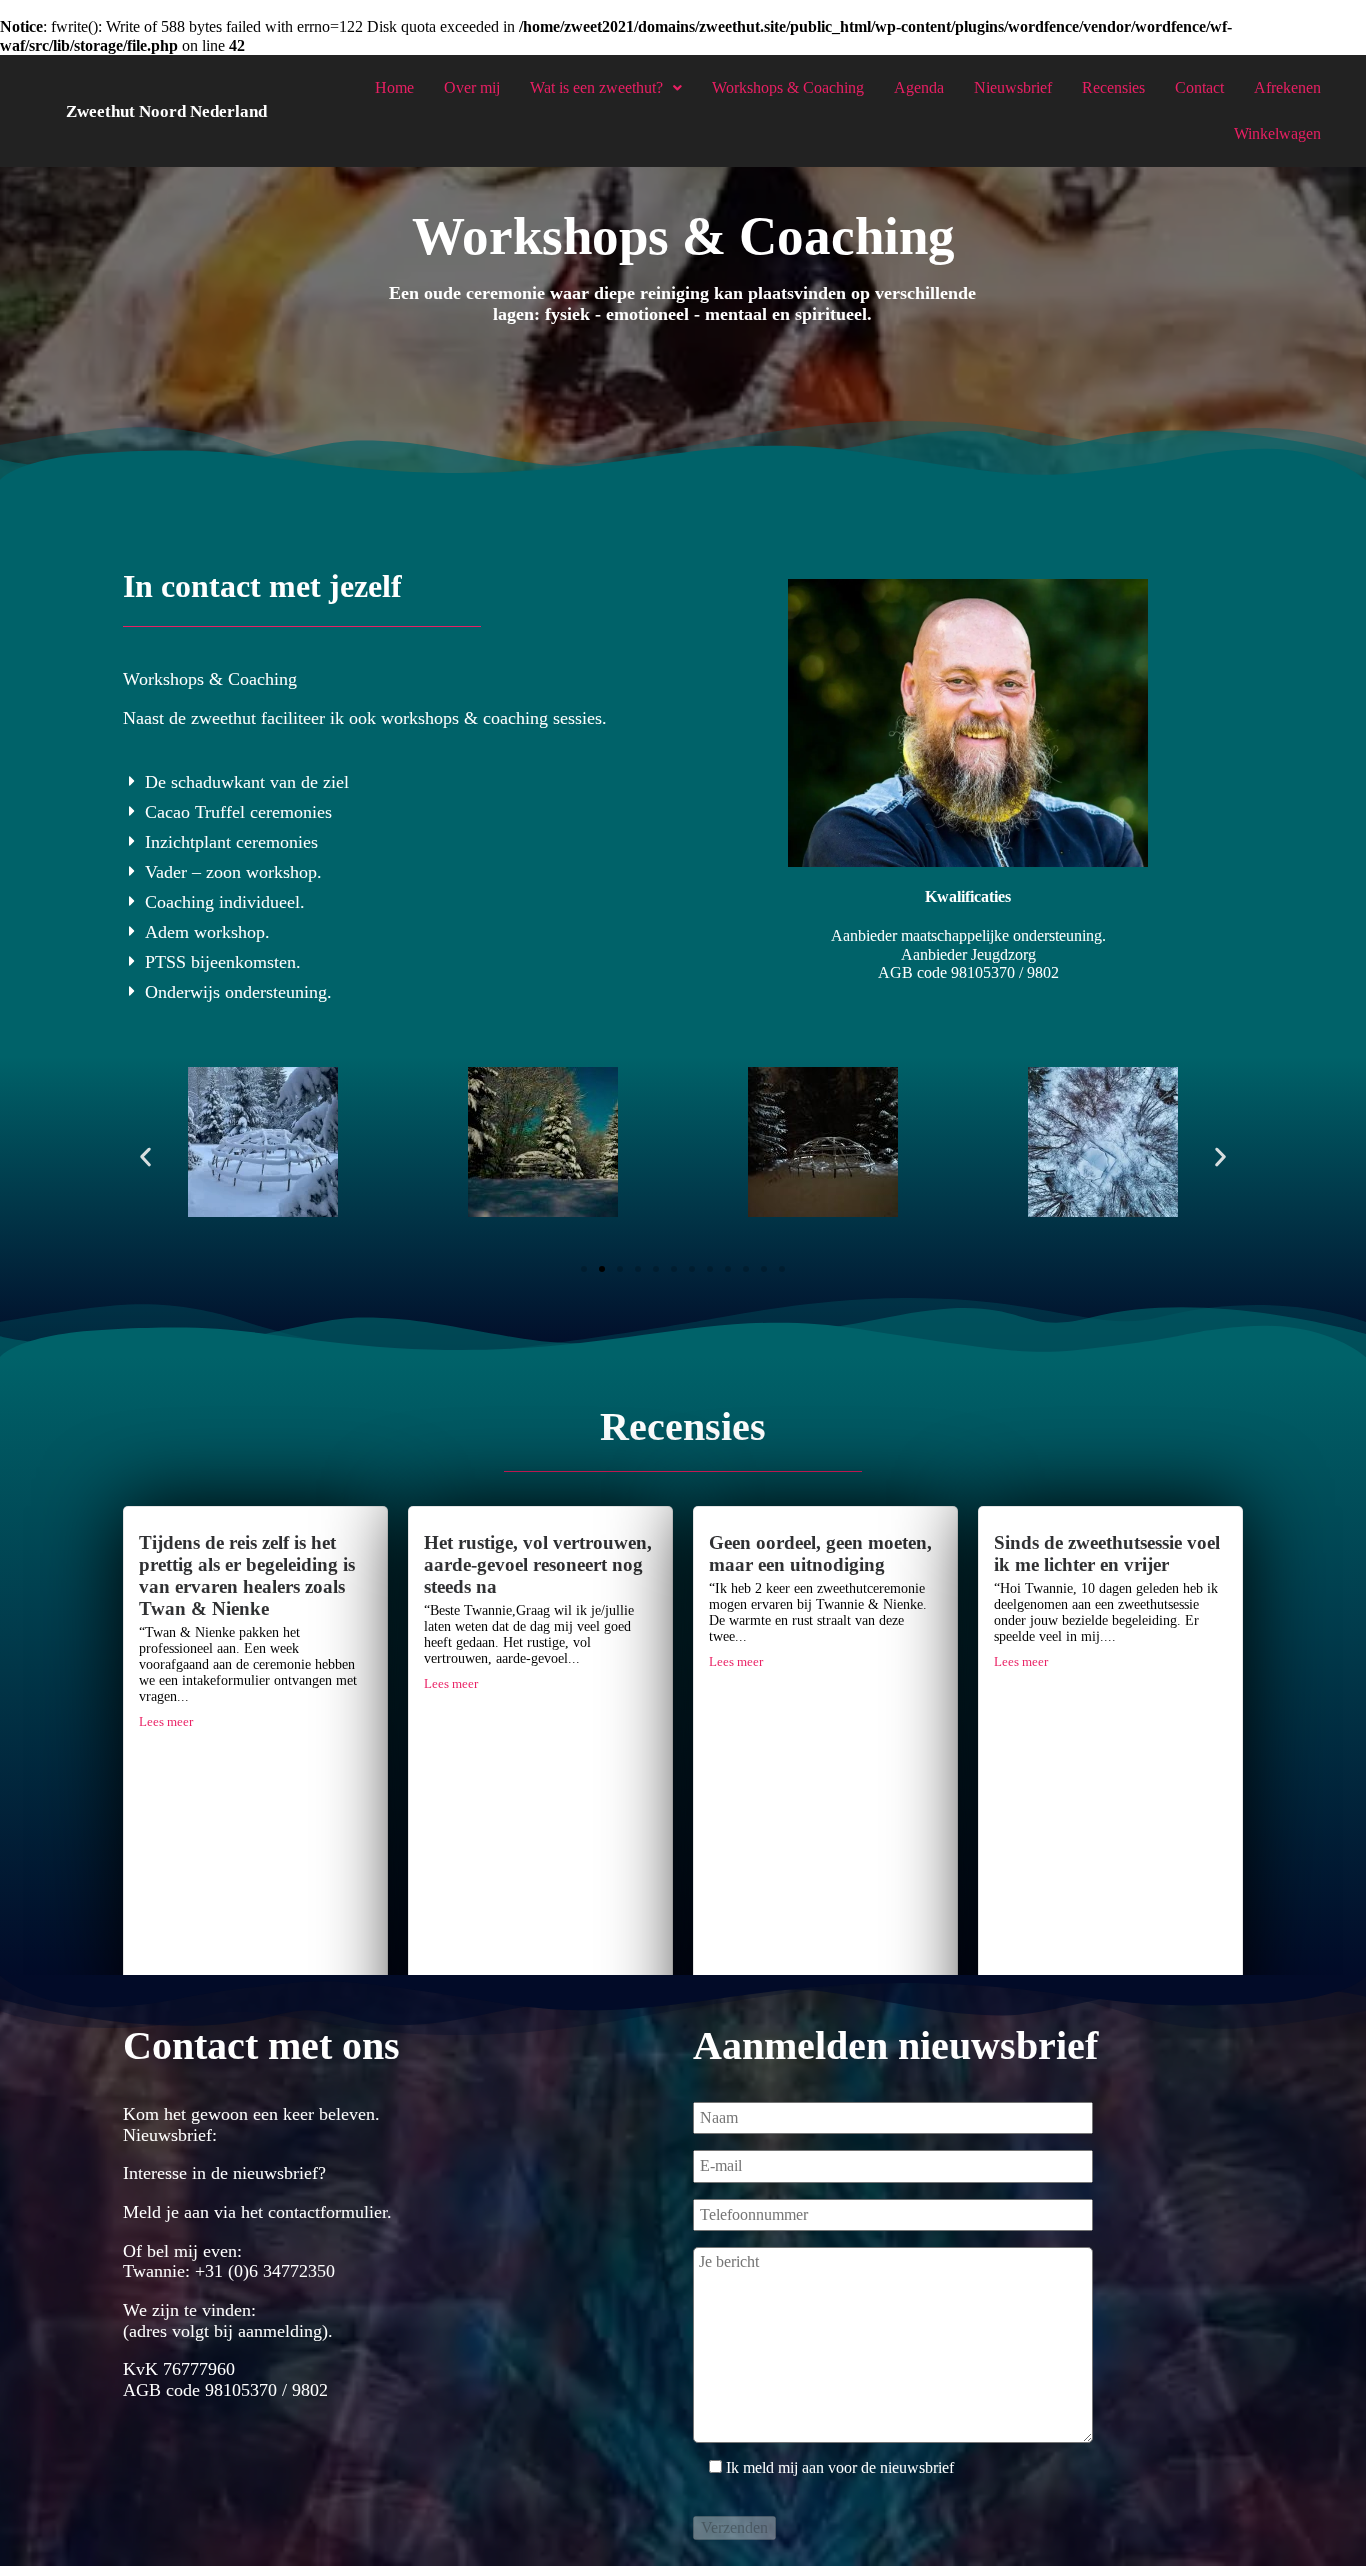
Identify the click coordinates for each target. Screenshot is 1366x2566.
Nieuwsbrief (1013, 87)
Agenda (919, 87)
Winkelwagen (1277, 133)
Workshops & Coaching (788, 87)
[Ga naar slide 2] (602, 1269)
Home (394, 87)
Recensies (1113, 87)
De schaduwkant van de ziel (247, 782)
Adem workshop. (207, 932)
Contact (1199, 87)
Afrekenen (1287, 87)
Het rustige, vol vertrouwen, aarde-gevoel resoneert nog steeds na (538, 1564)
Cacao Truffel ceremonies (238, 812)
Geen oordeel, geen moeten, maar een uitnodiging (820, 1553)
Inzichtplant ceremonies (231, 842)
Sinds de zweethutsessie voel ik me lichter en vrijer (1107, 1553)
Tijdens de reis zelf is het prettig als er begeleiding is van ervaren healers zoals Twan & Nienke (247, 1575)
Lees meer (166, 1722)
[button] (398, 782)
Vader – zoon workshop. (233, 872)
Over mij (472, 87)
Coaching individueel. (225, 902)
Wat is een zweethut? (596, 87)
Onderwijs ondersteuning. (238, 992)
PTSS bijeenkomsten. (223, 962)
